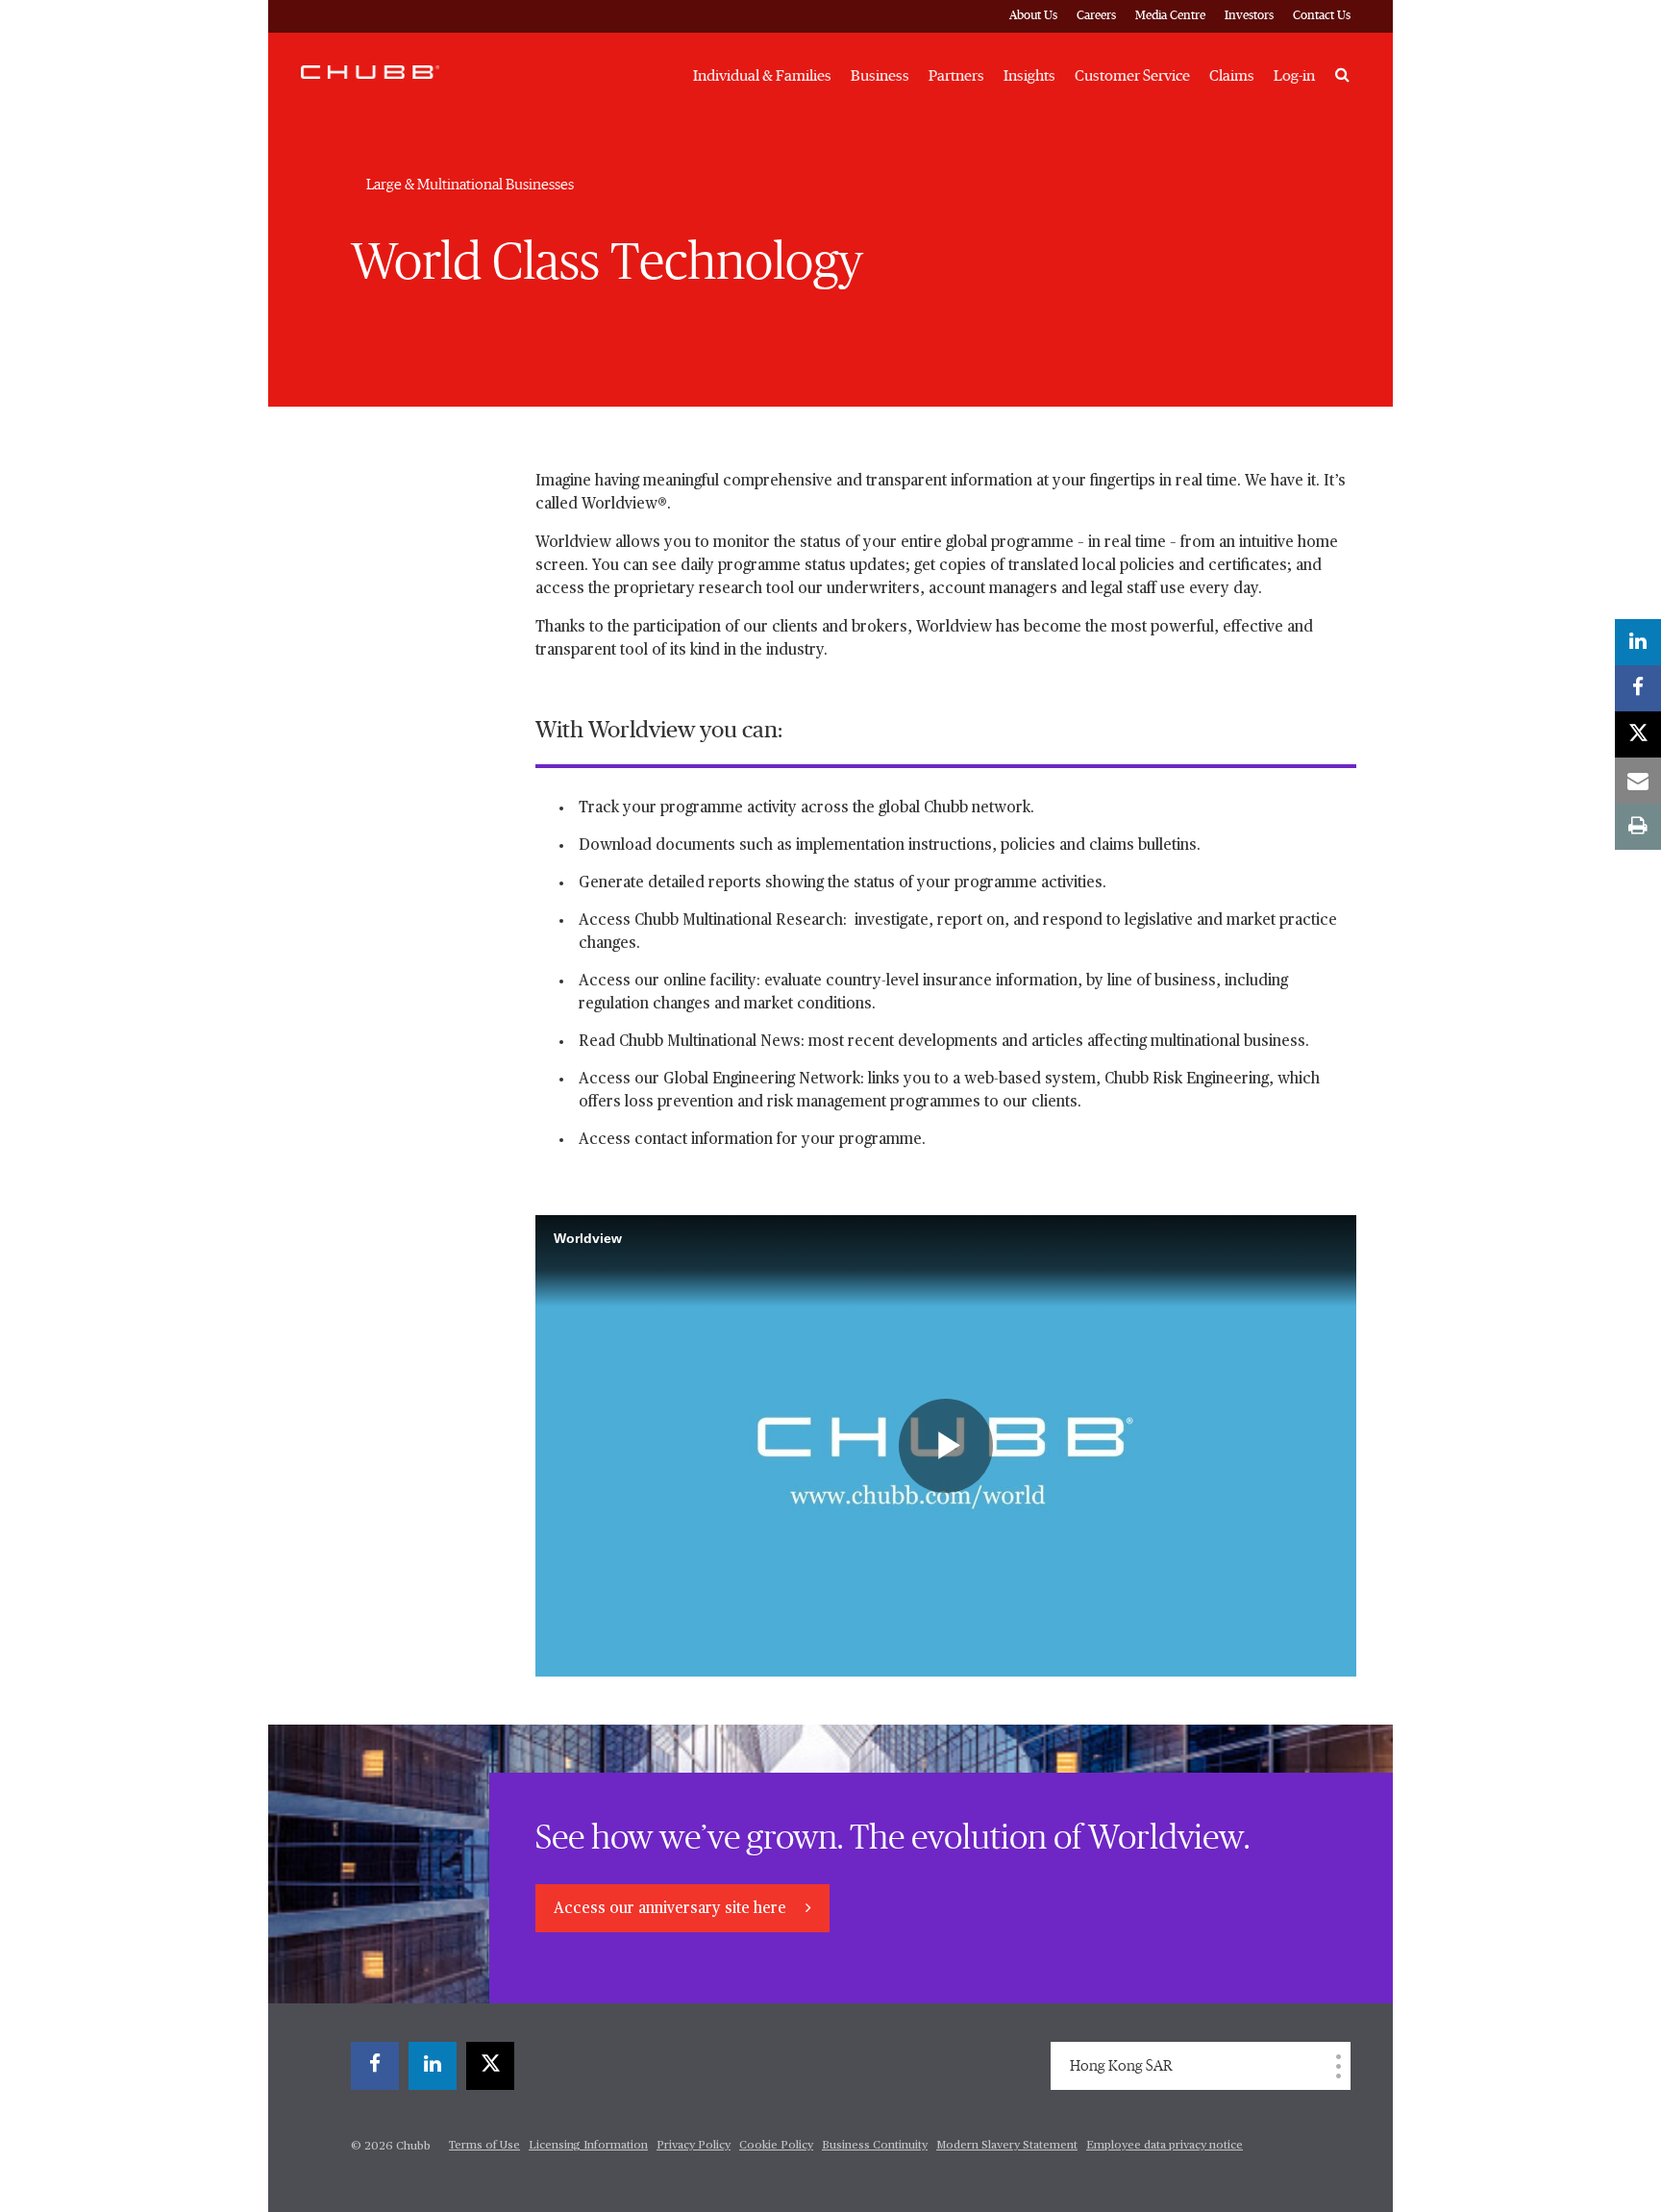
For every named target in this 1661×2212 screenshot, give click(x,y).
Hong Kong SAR (1121, 2066)
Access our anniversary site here (672, 1909)
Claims (1232, 76)
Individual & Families (762, 76)
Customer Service (1132, 76)
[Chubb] (370, 71)
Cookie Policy (776, 2146)
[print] (1638, 827)
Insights (1029, 76)
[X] (490, 2066)
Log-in (1294, 76)
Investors (1249, 16)
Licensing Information (588, 2146)
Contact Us (1322, 16)
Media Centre (1170, 16)
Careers (1096, 16)
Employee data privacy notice (1165, 2146)
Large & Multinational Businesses (470, 185)
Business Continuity (875, 2146)
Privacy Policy (694, 2146)
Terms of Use (484, 2146)
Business (880, 76)
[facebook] (375, 2066)
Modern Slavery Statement (1007, 2146)
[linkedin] (433, 2066)
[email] (1638, 781)
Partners (956, 76)
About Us (1033, 16)
